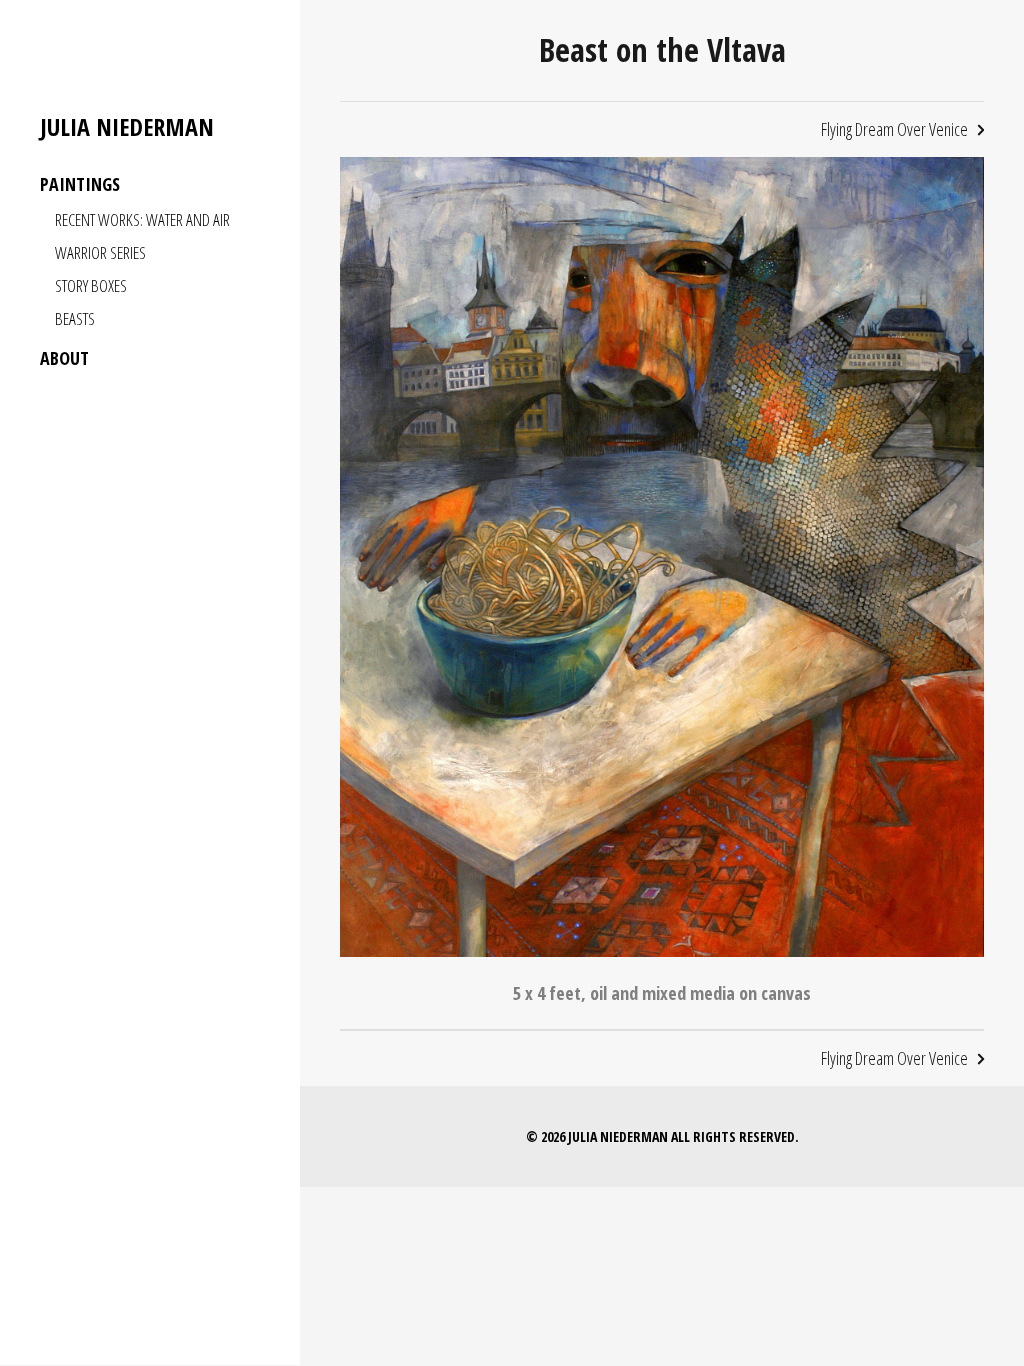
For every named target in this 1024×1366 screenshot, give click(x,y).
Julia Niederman (127, 127)
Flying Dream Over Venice (894, 129)
